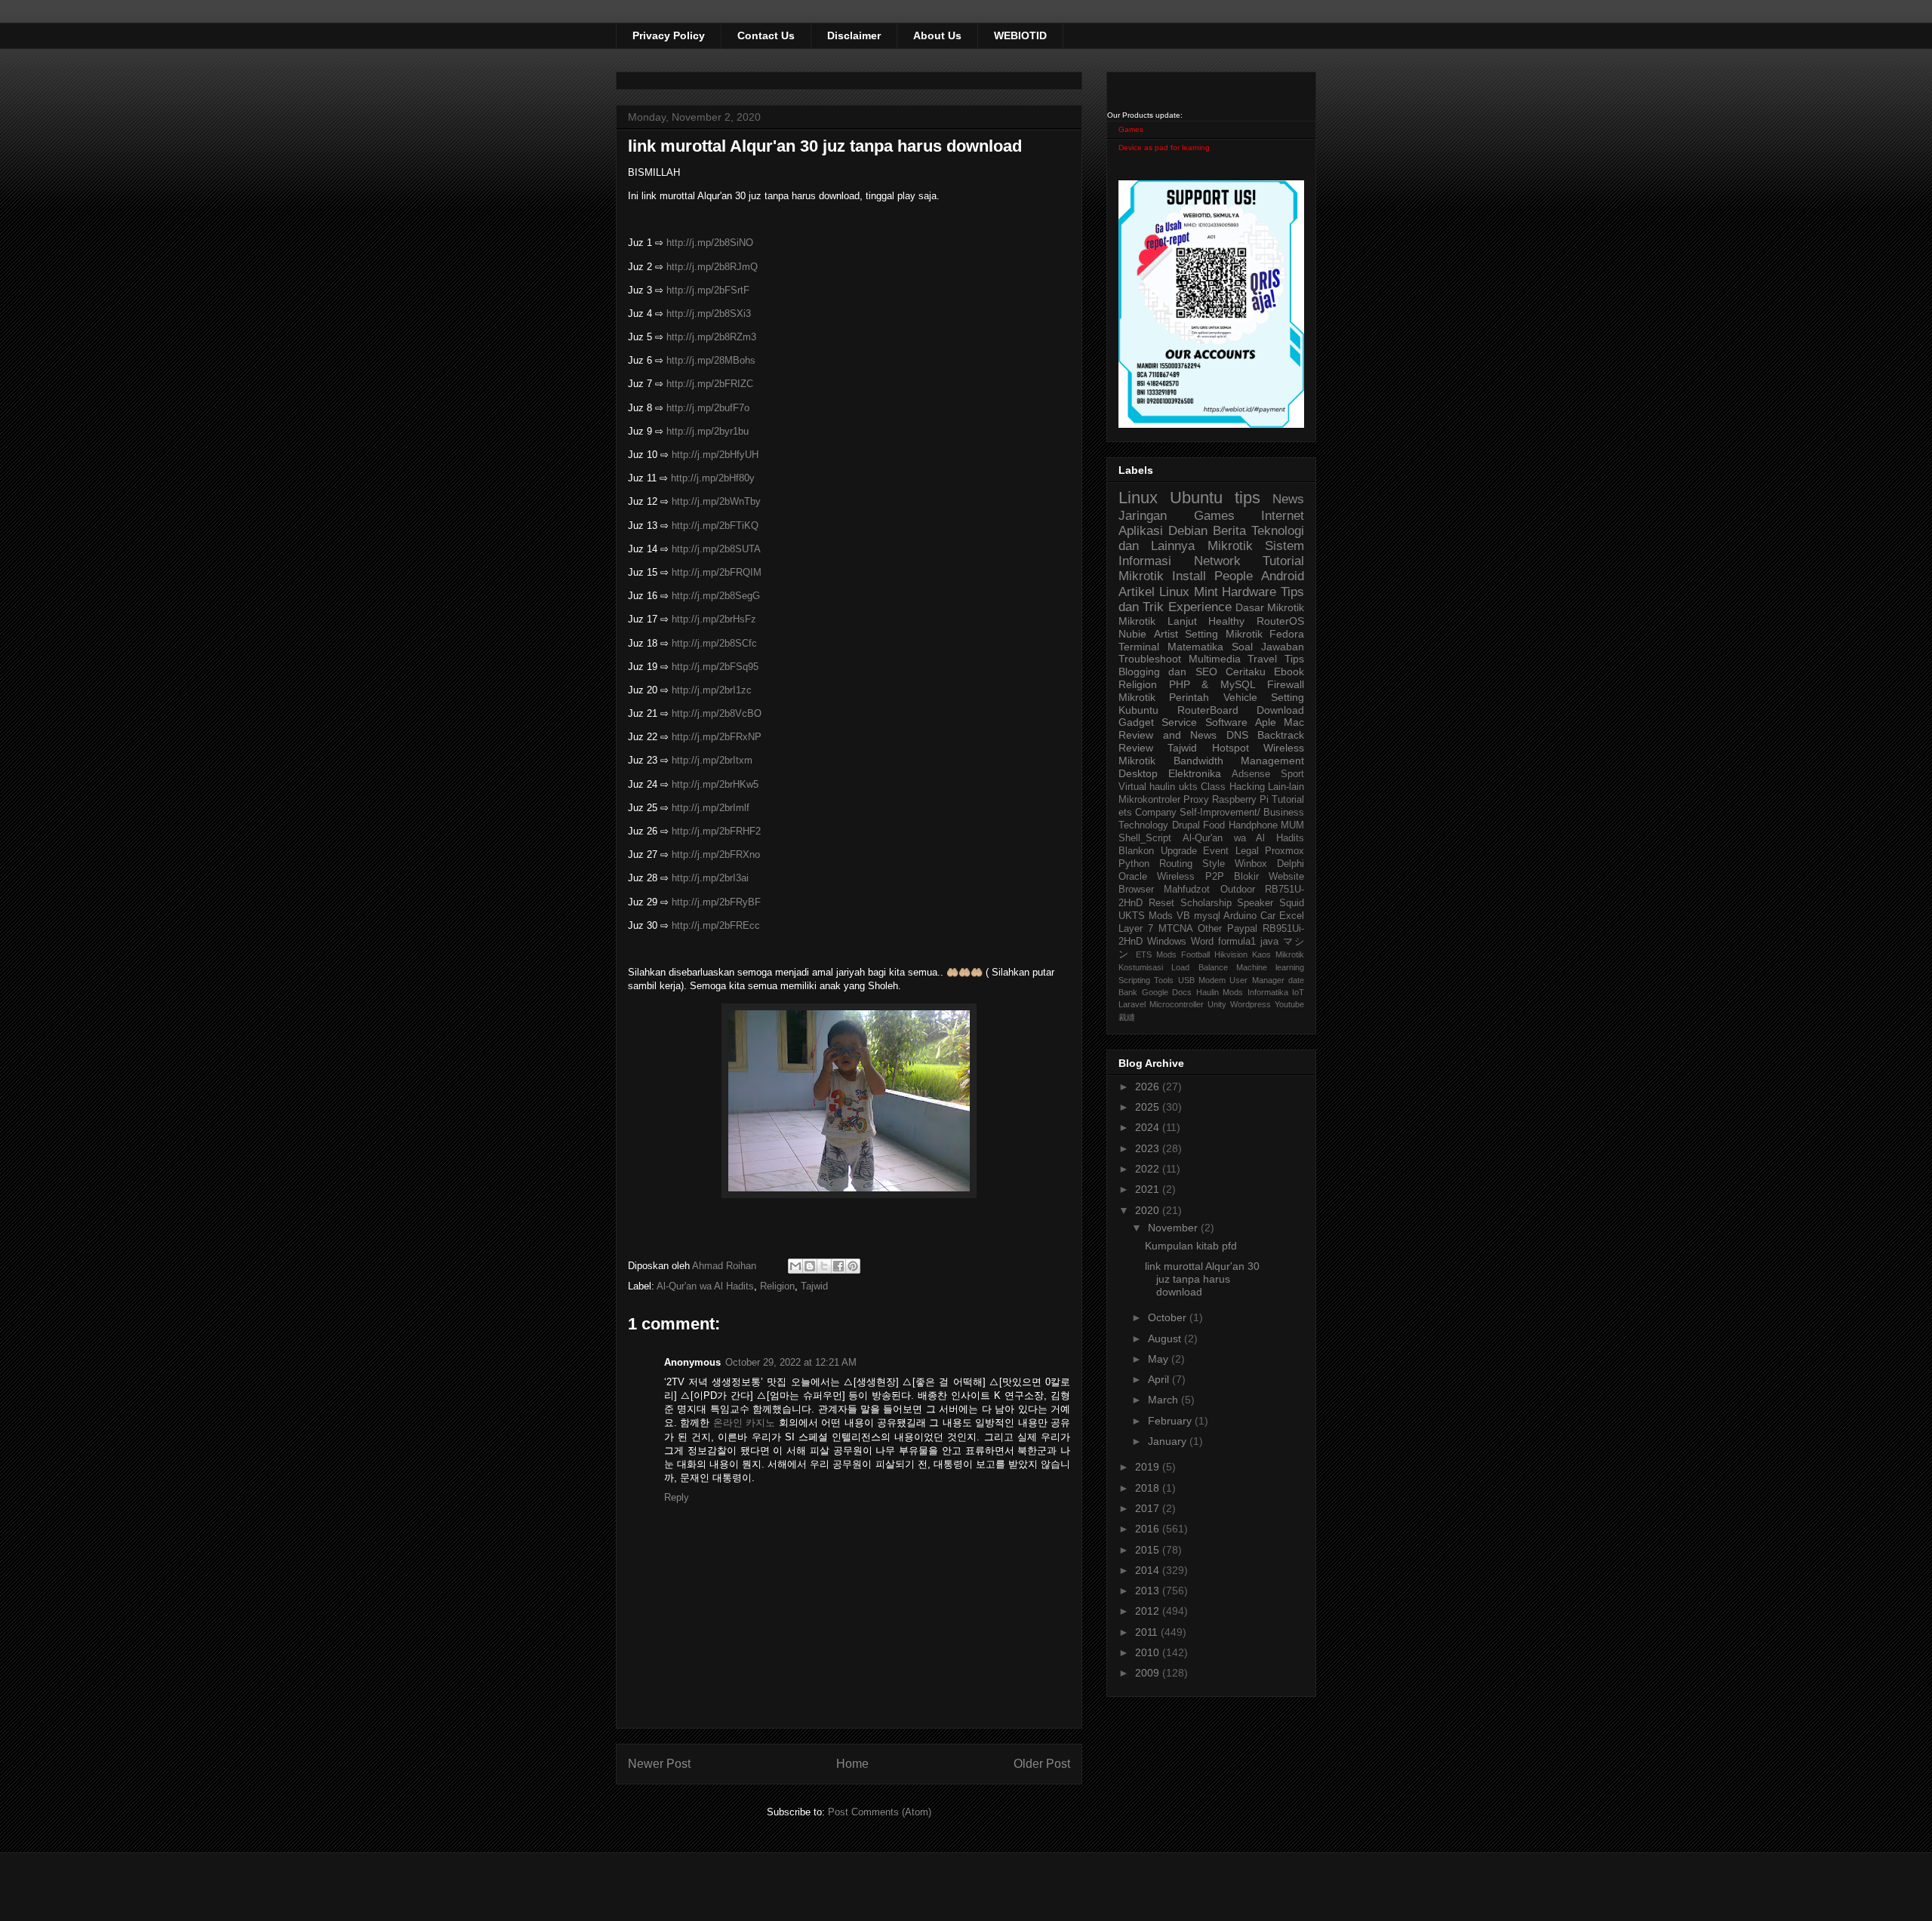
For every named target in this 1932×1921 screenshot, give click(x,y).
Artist (1166, 634)
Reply (677, 1497)
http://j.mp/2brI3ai (710, 878)
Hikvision (1231, 954)
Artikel (1137, 592)
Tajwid (814, 1286)
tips (1247, 498)
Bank (1128, 992)
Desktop (1138, 773)
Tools (1164, 980)
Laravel (1132, 1004)
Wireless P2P (1190, 877)
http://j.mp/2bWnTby (716, 501)
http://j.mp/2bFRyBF (716, 902)
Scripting (1134, 980)
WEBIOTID (1020, 35)
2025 (1149, 1107)
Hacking (1247, 787)
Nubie (1132, 634)
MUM (1292, 825)
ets (1125, 813)
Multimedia (1215, 659)
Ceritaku (1246, 672)
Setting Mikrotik (1224, 634)
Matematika (1195, 647)
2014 (1149, 1570)
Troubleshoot (1150, 659)
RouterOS (1280, 621)
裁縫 (1127, 1017)
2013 (1149, 1591)
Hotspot (1231, 748)
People (1234, 576)
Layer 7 (1136, 929)
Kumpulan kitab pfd (1191, 1246)
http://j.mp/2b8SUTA (716, 549)
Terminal (1139, 647)
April (1160, 1379)
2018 (1149, 1488)
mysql (1207, 916)
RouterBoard (1208, 710)
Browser (1136, 890)
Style (1214, 864)
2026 (1149, 1087)
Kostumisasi (1141, 967)
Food (1214, 825)
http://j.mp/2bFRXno (716, 854)
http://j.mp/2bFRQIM (717, 572)
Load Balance (1199, 967)
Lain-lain (1286, 787)
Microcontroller (1177, 1004)
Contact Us (766, 35)
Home (852, 1764)
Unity (1217, 1004)
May (1160, 1359)
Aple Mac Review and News (1211, 728)
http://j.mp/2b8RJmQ (712, 267)
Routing (1176, 864)
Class (1213, 787)
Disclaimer (854, 35)
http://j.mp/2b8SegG (716, 596)
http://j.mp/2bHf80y (713, 478)
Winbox (1251, 864)
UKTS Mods (1146, 916)
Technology (1143, 825)
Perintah (1189, 697)
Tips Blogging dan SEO (1211, 665)
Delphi (1291, 864)
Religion (777, 1286)
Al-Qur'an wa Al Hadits (705, 1286)
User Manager (1257, 980)
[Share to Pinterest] (853, 1266)
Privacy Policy (669, 35)
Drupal (1186, 825)
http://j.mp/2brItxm (712, 760)
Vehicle (1240, 697)
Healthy (1226, 621)
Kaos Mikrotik (1278, 954)
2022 (1149, 1169)
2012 (1149, 1611)
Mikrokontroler (1149, 800)
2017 (1149, 1508)
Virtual (1132, 787)
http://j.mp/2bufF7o (708, 408)
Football (1195, 954)
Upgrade (1179, 851)
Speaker (1255, 903)
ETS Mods (1156, 954)
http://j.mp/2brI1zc (712, 690)
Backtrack (1281, 735)
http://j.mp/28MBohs (711, 360)
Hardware (1249, 592)
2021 (1149, 1189)
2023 (1149, 1148)
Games (1131, 129)
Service (1179, 722)
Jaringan (1143, 516)
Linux (1138, 498)
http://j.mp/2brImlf (711, 808)
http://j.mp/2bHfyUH (715, 455)
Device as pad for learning (1164, 148)
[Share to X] (824, 1266)
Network (1217, 561)
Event (1216, 851)
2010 (1149, 1652)
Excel (1292, 916)
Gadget (1136, 722)
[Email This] (795, 1266)
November (1174, 1228)
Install (1189, 576)
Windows (1167, 942)
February (1171, 1421)
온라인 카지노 (744, 1423)
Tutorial (1288, 800)
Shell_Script (1145, 838)
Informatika (1268, 992)
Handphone (1253, 825)
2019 (1149, 1467)
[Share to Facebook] (838, 1266)
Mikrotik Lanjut (1158, 621)
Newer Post (659, 1764)
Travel (1262, 659)
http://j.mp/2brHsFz (714, 619)
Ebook (1289, 672)
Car (1268, 916)
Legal (1247, 851)
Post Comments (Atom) (880, 1812)
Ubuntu (1196, 498)
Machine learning (1270, 967)
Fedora (1287, 634)
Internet (1283, 516)
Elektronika (1195, 773)
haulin (1162, 787)
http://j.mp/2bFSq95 (715, 667)
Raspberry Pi (1240, 800)
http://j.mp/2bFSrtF (708, 290)
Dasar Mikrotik (1270, 607)
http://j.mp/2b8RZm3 (711, 337)
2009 (1149, 1673)
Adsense (1251, 774)
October (1169, 1317)
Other (1210, 929)
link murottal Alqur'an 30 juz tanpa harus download (1202, 1279)
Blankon (1136, 851)
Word (1202, 942)
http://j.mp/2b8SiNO (710, 243)
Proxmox (1284, 851)
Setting (1287, 697)
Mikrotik (1230, 546)
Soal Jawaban (1268, 647)
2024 (1149, 1127)
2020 (1149, 1210)
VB (1183, 916)
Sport (1292, 774)
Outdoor (1238, 890)
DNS (1237, 735)
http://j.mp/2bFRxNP (717, 737)
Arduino (1240, 916)
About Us (937, 35)
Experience (1200, 607)
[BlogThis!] (810, 1266)
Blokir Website (1269, 877)
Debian (1188, 531)
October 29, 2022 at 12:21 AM (791, 1362)
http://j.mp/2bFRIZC (710, 384)
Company (1156, 813)
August (1166, 1339)
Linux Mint (1189, 592)
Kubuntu (1138, 710)
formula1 (1237, 942)
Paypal (1242, 929)
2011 (1148, 1632)
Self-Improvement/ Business (1242, 813)
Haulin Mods (1220, 992)
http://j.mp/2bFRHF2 (716, 831)
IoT (1298, 992)
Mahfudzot (1187, 890)
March (1164, 1400)
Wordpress (1251, 1004)
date (1296, 980)
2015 (1149, 1550)
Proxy (1196, 800)
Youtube (1289, 1004)
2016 (1149, 1529)
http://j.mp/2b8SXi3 (709, 314)
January (1169, 1441)
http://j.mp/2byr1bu (708, 431)
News (1288, 499)
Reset (1161, 903)
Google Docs (1167, 992)
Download (1280, 710)
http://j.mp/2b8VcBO (717, 713)
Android (1283, 576)
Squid (1292, 903)
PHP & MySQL (1212, 684)
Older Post (1042, 1764)
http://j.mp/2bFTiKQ (715, 526)
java (1269, 942)
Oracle (1133, 877)
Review (1136, 748)
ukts (1188, 787)
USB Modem (1202, 980)
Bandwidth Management (1239, 761)
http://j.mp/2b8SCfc (714, 643)
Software (1226, 722)
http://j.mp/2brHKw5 (715, 784)
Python (1134, 864)
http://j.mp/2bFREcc (716, 925)
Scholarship (1206, 903)
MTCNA (1176, 929)
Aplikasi (1141, 531)
